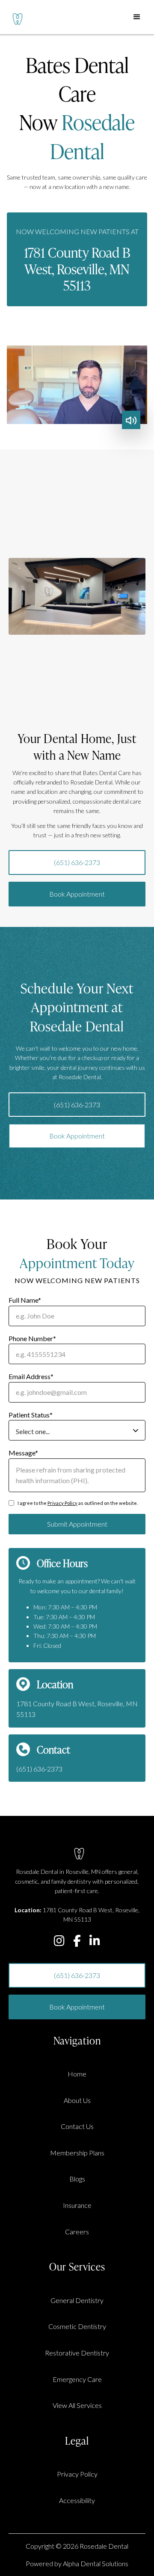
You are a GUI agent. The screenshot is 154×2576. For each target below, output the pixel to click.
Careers (77, 2232)
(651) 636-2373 (77, 862)
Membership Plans (77, 2153)
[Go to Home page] (15, 17)
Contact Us (77, 2126)
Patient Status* (31, 1415)
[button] (137, 17)
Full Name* (25, 1300)
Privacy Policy (62, 1503)
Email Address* (31, 1376)
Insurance (77, 2205)
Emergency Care (77, 2379)
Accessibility (77, 2500)
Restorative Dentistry (77, 2353)
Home (77, 2074)
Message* (23, 1453)
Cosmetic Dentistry (77, 2326)
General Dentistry (77, 2300)
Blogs (77, 2179)
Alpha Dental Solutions (96, 2563)
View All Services (77, 2405)
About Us (77, 2100)
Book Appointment (77, 894)
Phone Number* (32, 1338)
